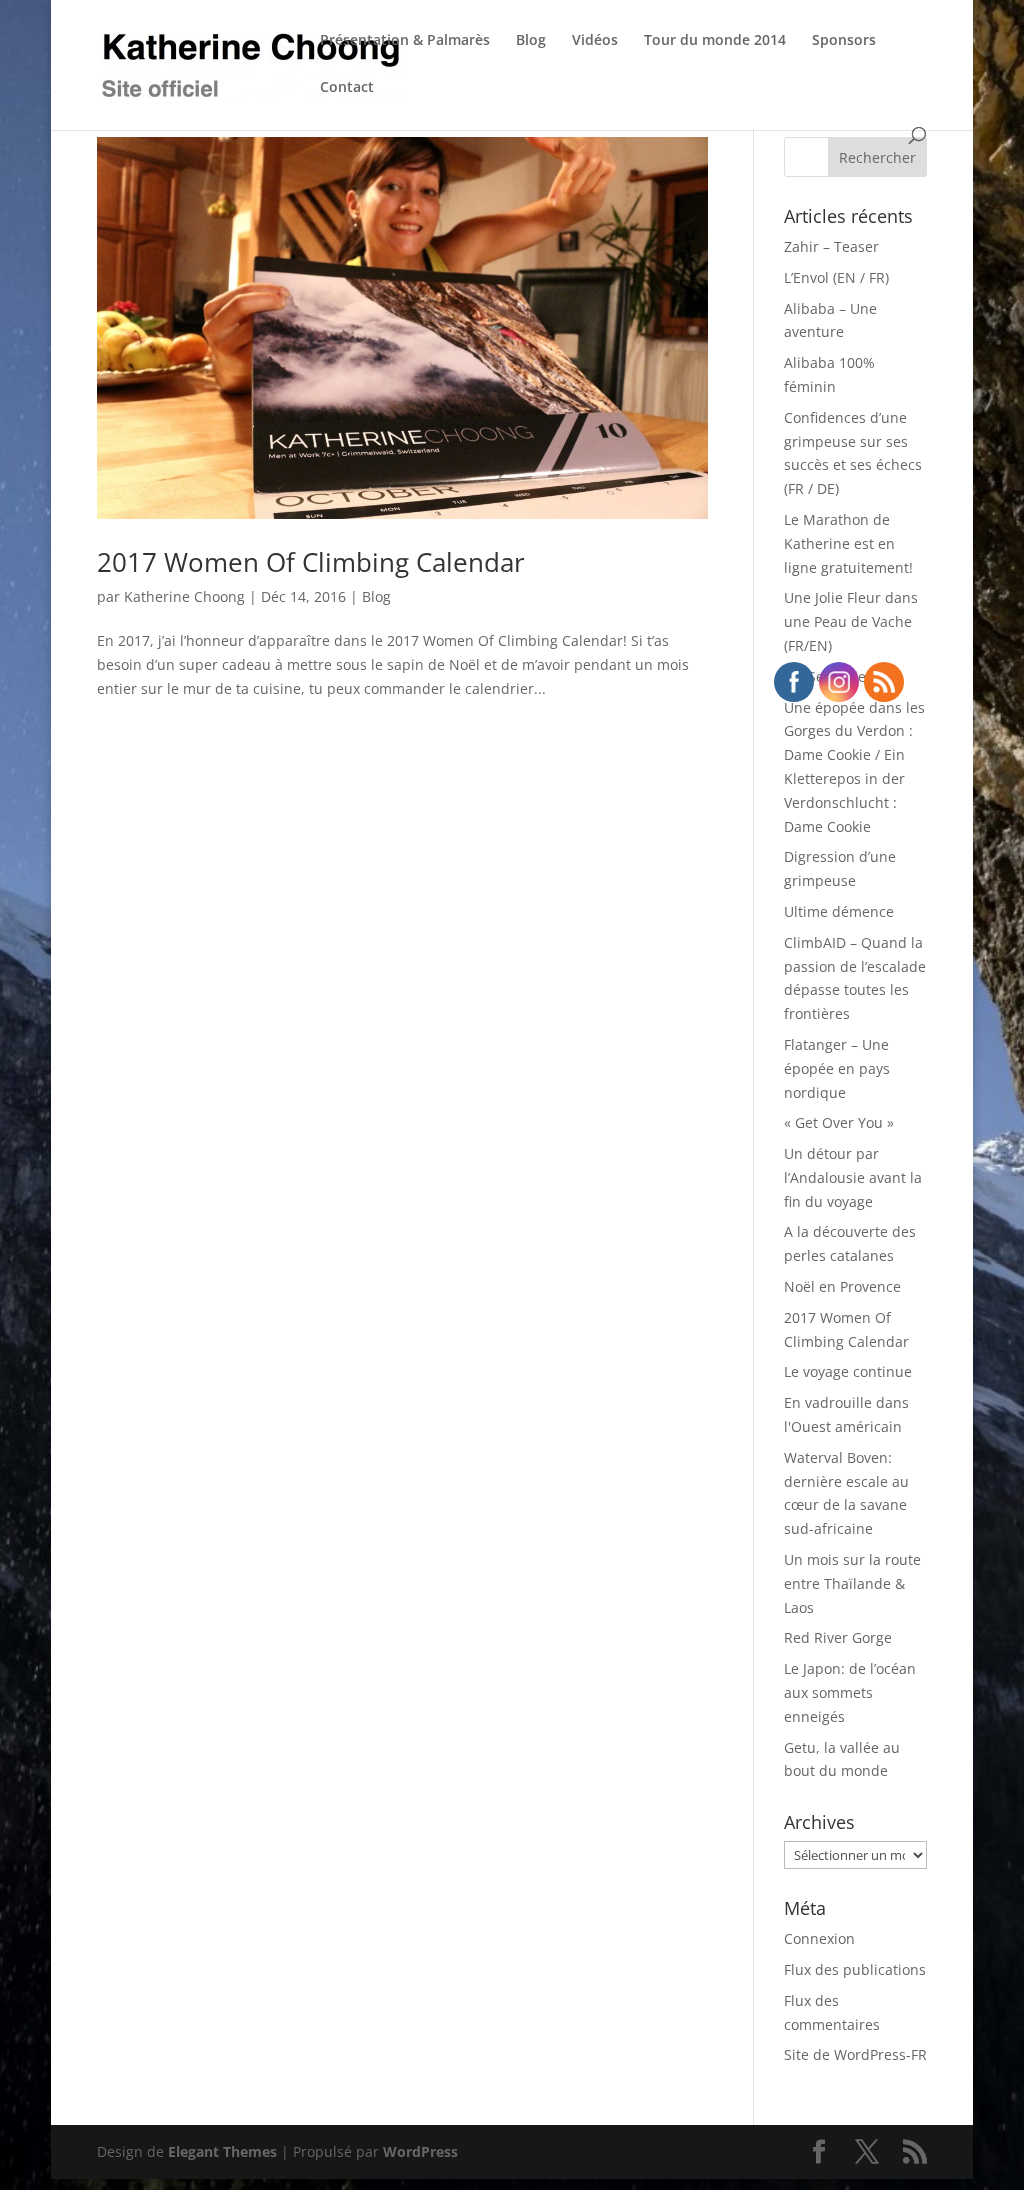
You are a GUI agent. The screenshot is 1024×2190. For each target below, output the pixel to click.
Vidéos (595, 41)
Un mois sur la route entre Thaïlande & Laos (852, 1583)
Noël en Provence (842, 1286)
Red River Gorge (838, 1637)
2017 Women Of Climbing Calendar (311, 562)
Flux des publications (855, 1969)
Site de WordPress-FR (855, 2054)
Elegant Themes (222, 2151)
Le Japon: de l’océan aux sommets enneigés (850, 1692)
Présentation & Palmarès (405, 41)
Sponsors (844, 41)
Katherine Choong (184, 596)
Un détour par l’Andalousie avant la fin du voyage (853, 1177)
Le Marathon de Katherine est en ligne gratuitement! (848, 543)
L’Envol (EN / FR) (836, 277)
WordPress (420, 2151)
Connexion (819, 1938)
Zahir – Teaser (831, 246)
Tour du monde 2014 (715, 41)
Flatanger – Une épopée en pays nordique (837, 1068)
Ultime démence (839, 911)
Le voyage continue (848, 1371)
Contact (347, 88)
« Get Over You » (839, 1122)
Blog (531, 41)
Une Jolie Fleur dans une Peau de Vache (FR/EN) (851, 621)
